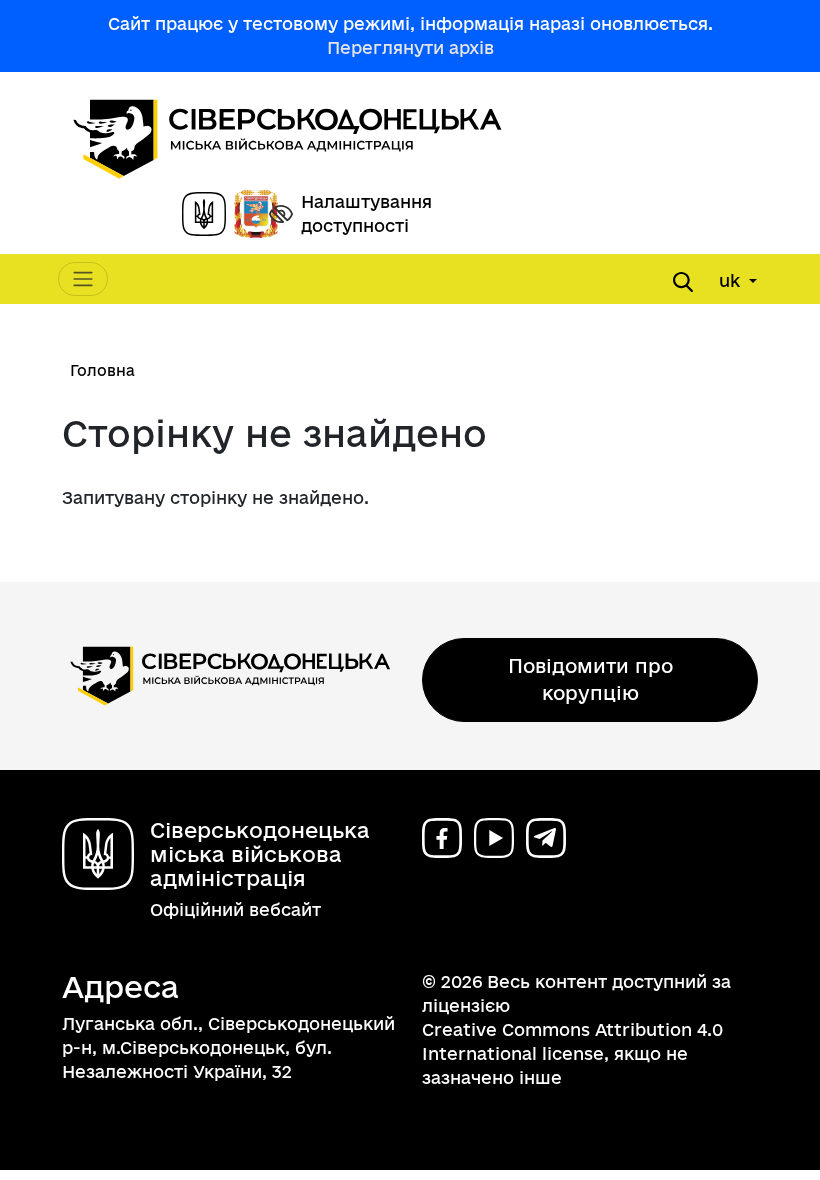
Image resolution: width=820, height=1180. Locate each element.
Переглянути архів (410, 47)
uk (732, 280)
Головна (102, 370)
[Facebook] (442, 838)
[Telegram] (546, 838)
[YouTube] (494, 838)
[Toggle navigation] (83, 279)
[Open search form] (683, 282)
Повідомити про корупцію (590, 679)
